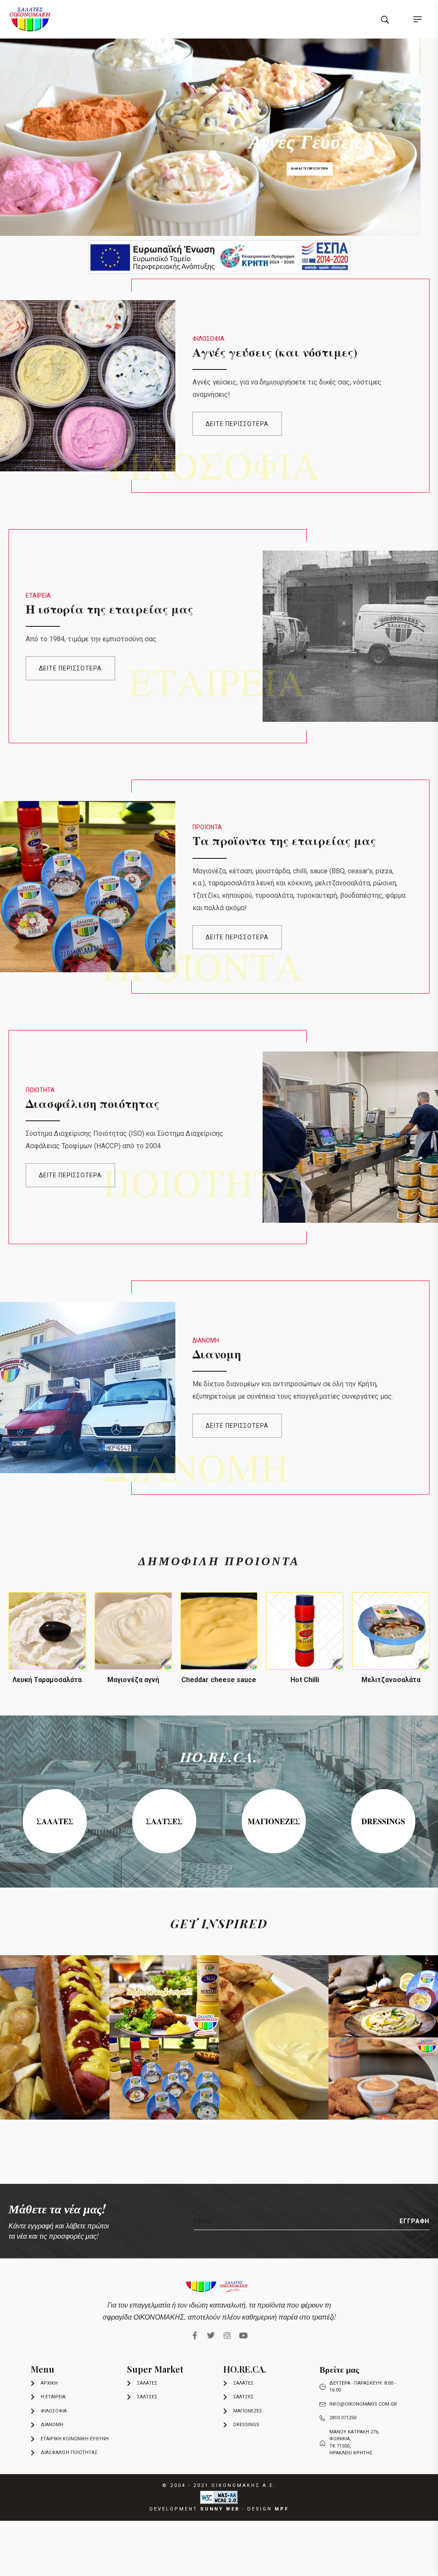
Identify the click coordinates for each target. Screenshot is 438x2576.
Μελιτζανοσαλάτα (391, 1680)
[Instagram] (227, 2335)
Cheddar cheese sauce (219, 1680)
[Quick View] (47, 1661)
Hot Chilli (305, 1680)
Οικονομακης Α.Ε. (244, 2485)
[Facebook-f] (195, 2335)
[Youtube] (243, 2335)
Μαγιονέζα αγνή (133, 1680)
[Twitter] (211, 2335)
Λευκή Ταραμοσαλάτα (47, 1680)
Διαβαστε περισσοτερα (310, 169)
